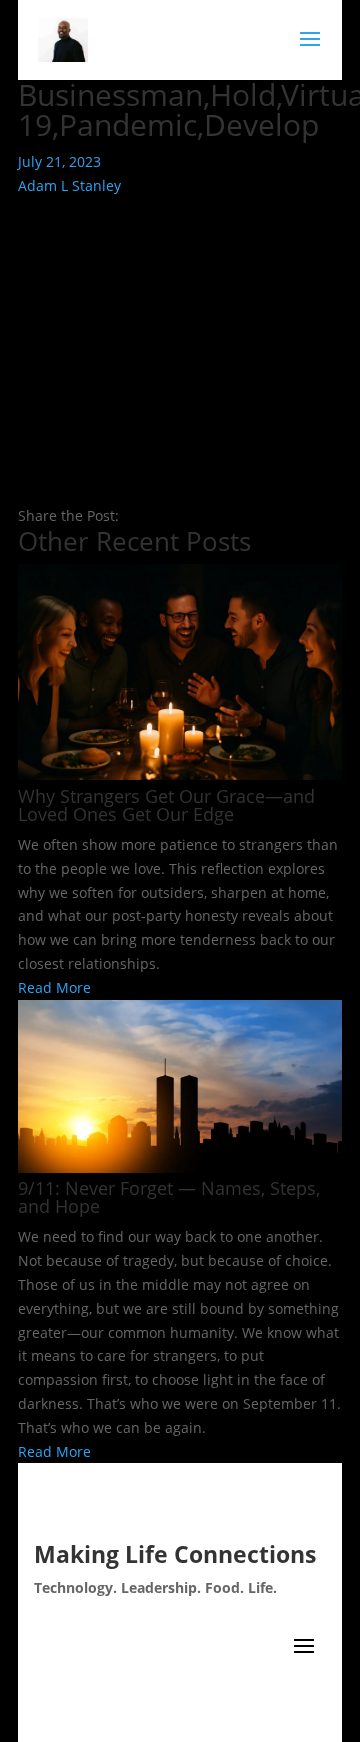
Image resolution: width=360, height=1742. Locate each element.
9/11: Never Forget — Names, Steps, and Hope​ (169, 1197)
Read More (54, 987)
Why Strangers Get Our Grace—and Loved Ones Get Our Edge (166, 805)
